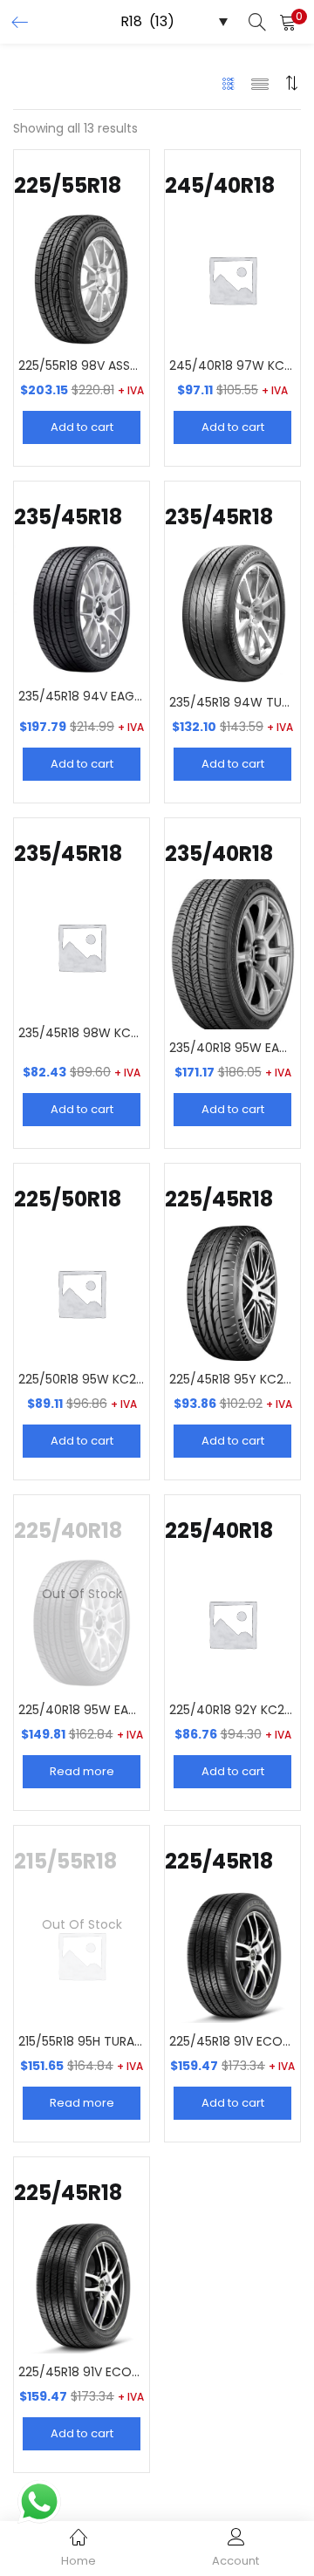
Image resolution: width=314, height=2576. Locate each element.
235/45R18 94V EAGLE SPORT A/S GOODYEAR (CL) (82, 696)
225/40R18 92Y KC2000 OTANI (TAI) (232, 1710)
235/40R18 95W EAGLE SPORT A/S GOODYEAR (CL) (232, 1048)
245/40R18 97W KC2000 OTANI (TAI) (232, 366)
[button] (288, 22)
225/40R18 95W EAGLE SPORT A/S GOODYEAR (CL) (82, 1710)
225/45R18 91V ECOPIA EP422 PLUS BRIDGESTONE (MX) (232, 2041)
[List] (260, 83)
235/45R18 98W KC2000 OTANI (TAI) (82, 1033)
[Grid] (229, 83)
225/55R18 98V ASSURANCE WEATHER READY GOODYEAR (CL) (82, 366)
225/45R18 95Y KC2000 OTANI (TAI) (232, 1379)
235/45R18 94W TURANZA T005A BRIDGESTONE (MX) (232, 702)
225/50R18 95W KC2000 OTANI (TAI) (82, 1379)
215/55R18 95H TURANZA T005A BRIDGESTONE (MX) (82, 2041)
